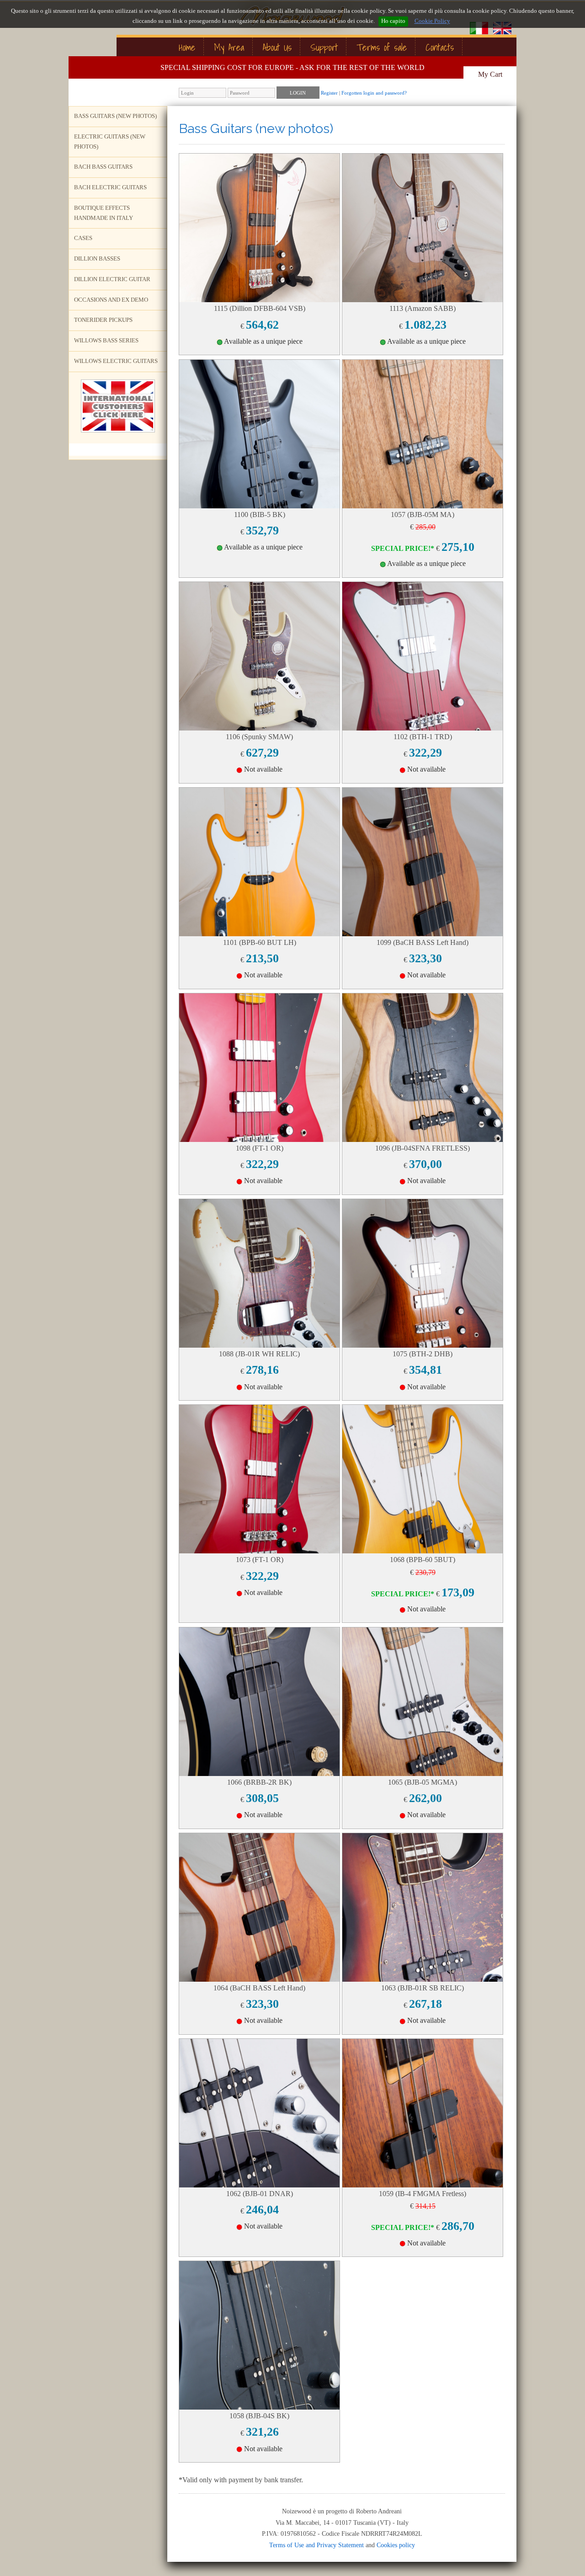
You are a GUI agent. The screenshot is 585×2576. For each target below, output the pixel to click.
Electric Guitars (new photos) (110, 142)
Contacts (440, 47)
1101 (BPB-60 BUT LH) (260, 942)
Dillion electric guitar (112, 279)
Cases (83, 238)
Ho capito (393, 21)
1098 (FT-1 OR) (260, 1148)
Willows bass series (106, 341)
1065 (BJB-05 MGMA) (423, 1782)
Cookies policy (396, 2545)
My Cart (490, 74)
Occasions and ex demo (111, 300)
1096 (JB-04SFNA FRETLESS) (423, 1148)
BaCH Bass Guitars (103, 167)
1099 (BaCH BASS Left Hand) (423, 942)
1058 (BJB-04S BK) (259, 2416)
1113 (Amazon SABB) (423, 308)
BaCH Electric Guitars (110, 187)
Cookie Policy (432, 21)
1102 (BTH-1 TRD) (423, 737)
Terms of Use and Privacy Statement (316, 2545)
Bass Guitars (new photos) (115, 116)
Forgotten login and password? (374, 93)
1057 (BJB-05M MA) (423, 515)
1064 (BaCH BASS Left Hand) (259, 1988)
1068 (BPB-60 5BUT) (423, 1560)
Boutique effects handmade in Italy (104, 213)
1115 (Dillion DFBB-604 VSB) (260, 308)
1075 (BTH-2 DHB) (423, 1354)
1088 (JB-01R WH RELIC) (259, 1354)
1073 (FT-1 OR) (260, 1560)
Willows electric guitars (116, 361)
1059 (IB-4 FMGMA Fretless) (423, 2194)
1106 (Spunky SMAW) (259, 737)
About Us (277, 47)
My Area (229, 47)
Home (187, 47)
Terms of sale (382, 47)
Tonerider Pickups (103, 320)
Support (324, 47)
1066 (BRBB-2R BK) (259, 1782)
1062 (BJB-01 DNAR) (260, 2194)
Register (329, 93)
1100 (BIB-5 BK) (260, 515)
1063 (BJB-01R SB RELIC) (423, 1988)
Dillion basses (97, 259)
